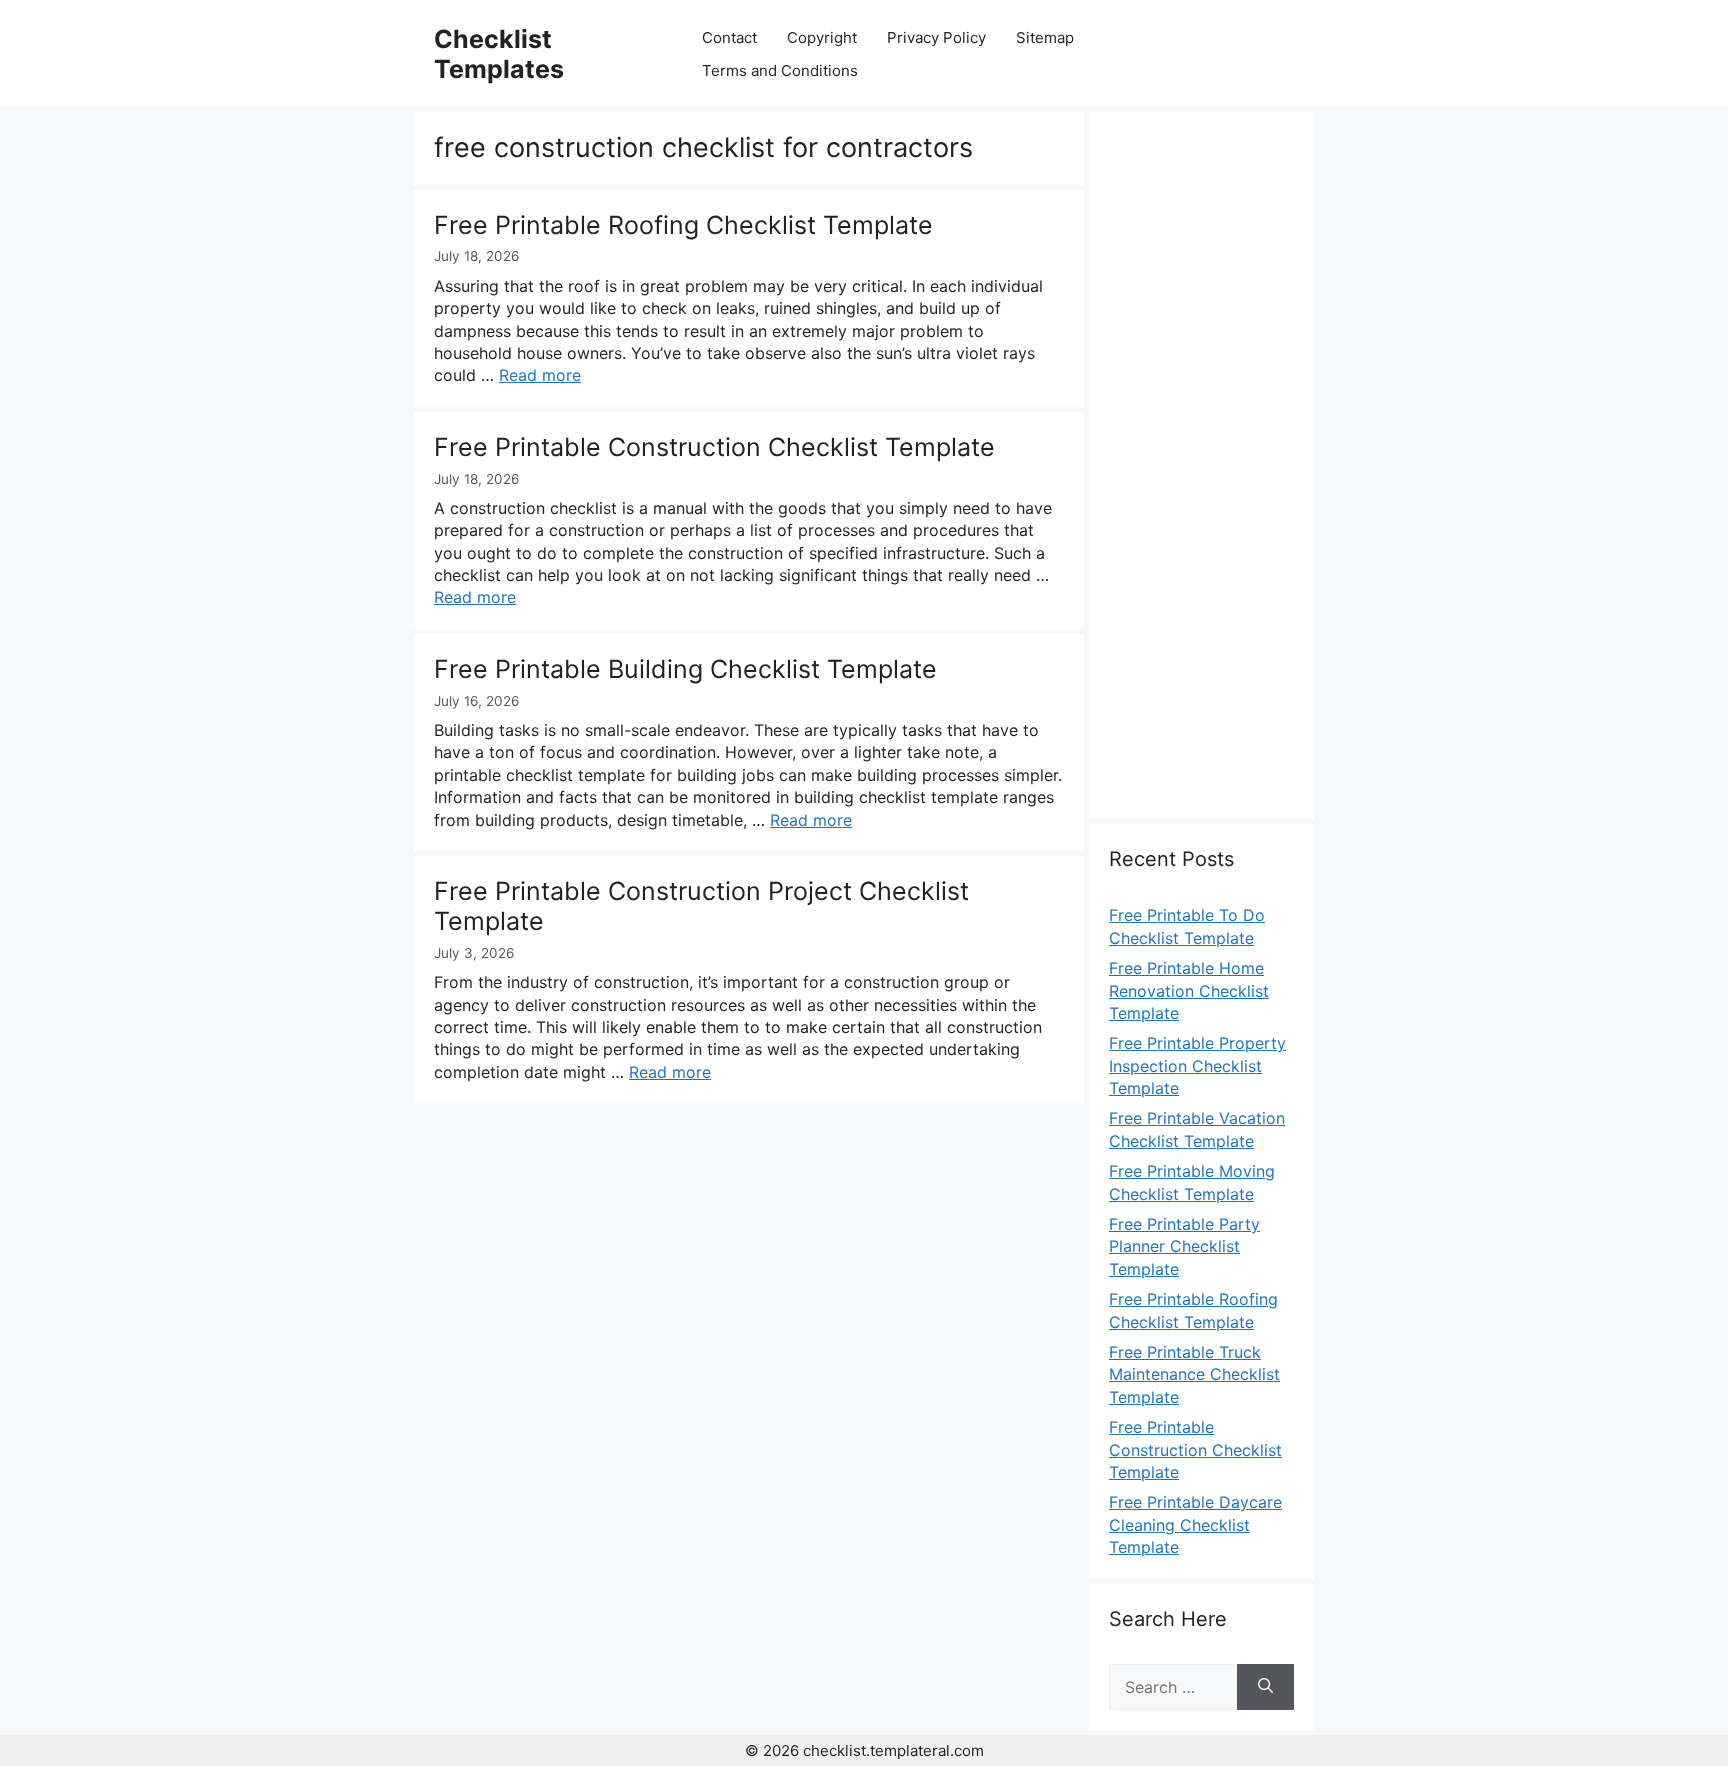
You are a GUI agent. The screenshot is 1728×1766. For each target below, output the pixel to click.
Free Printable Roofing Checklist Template (683, 225)
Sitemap (1045, 37)
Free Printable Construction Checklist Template (714, 447)
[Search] (1265, 1687)
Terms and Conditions (780, 70)
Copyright (822, 37)
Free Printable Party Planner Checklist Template (1184, 1246)
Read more (540, 375)
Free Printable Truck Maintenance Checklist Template (1194, 1374)
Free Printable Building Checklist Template (685, 669)
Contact (729, 37)
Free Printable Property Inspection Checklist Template (1197, 1065)
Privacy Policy (936, 37)
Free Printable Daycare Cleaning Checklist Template (1195, 1524)
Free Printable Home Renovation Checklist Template (1189, 990)
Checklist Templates (499, 54)
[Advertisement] (1201, 477)
